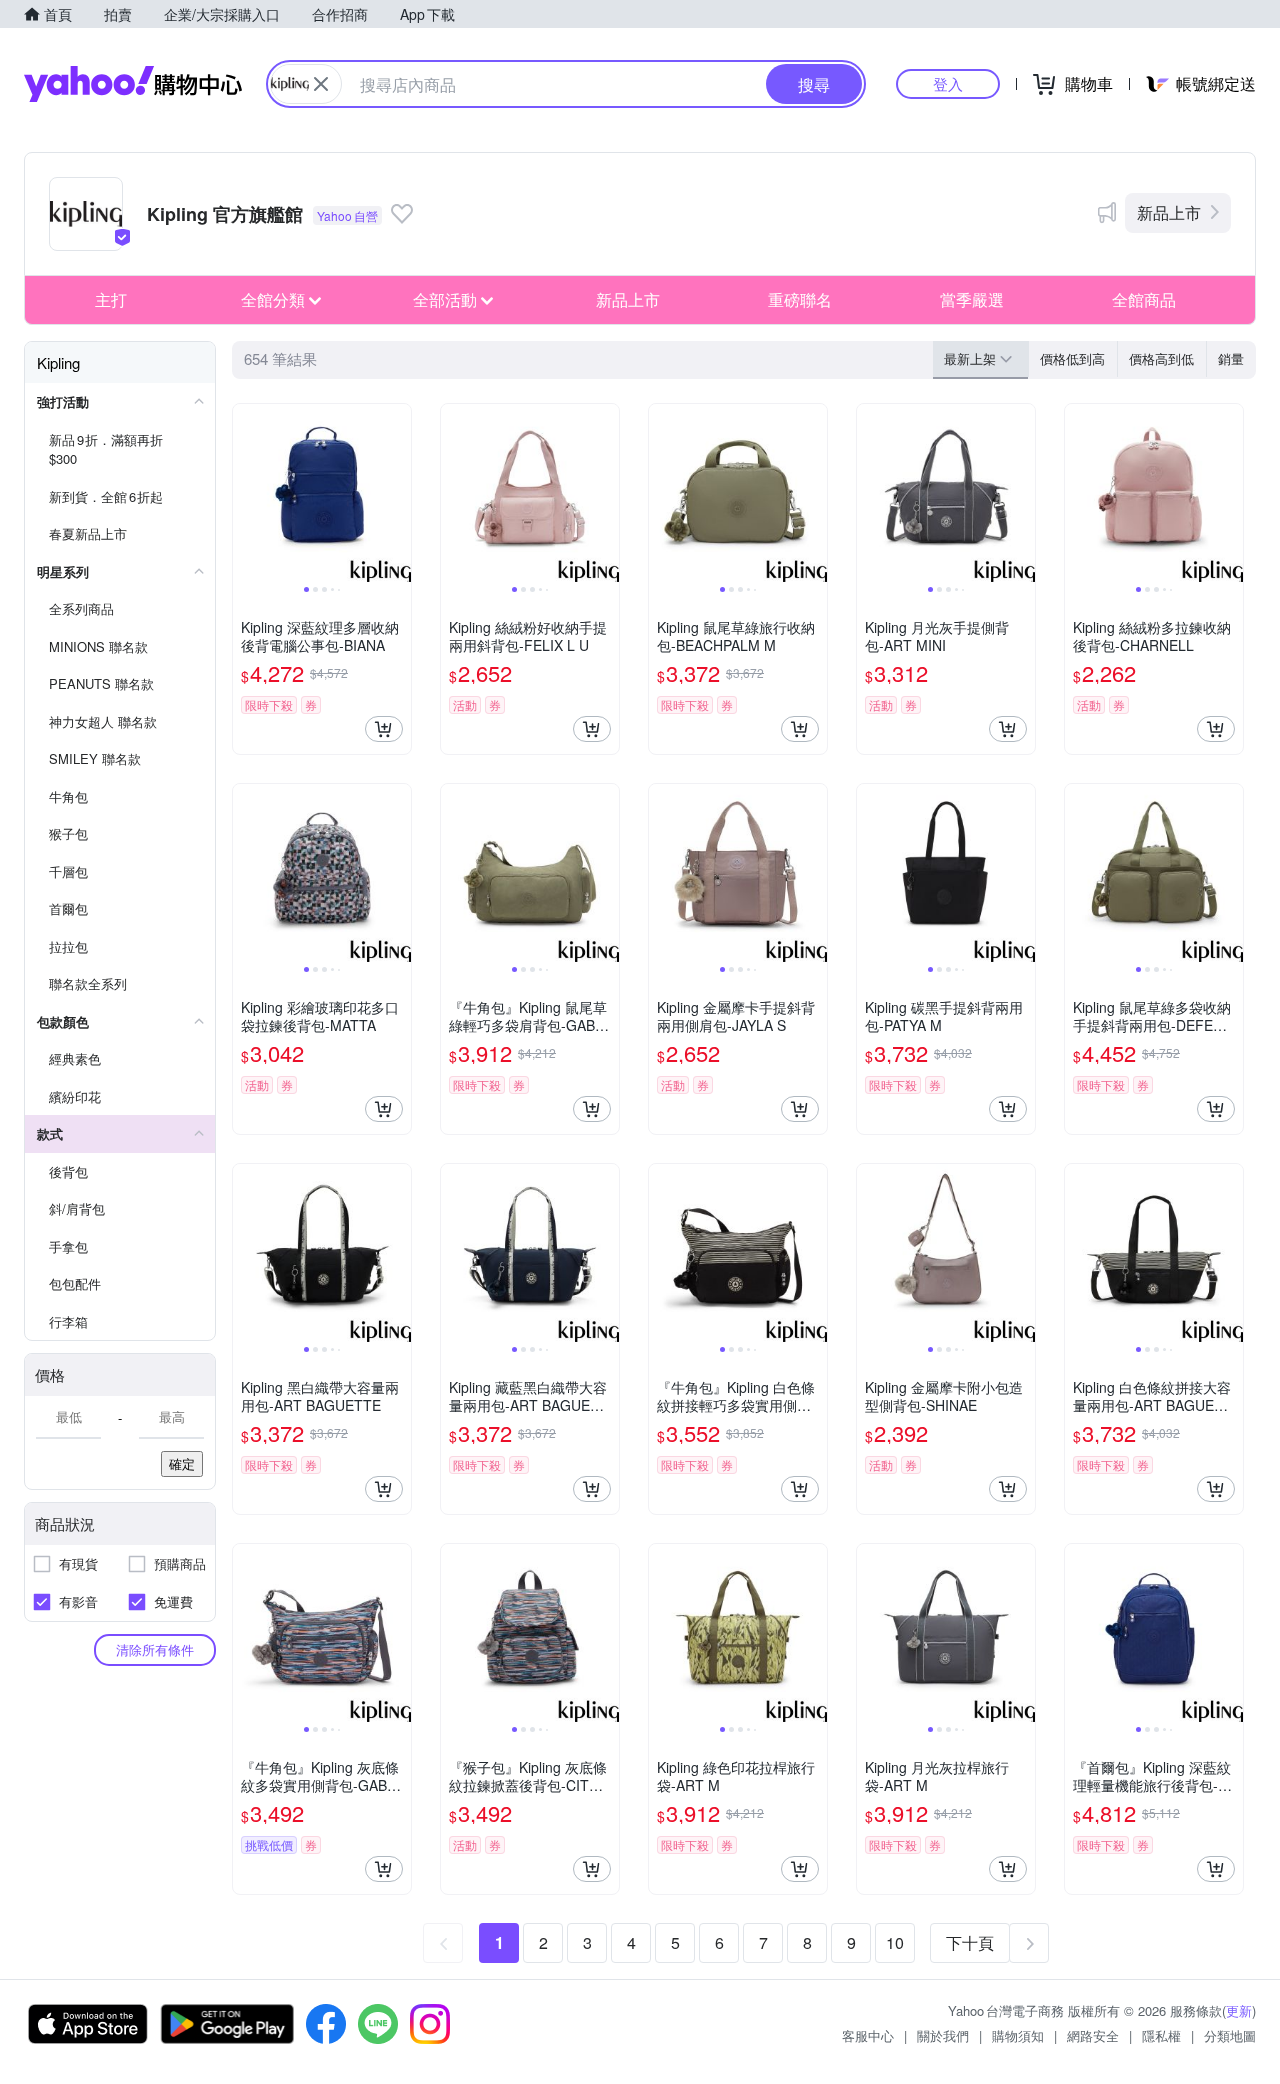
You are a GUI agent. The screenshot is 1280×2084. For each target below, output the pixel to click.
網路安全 (1093, 2035)
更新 (1239, 2010)
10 (895, 1942)
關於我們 (943, 2035)
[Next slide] (398, 493)
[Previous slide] (246, 493)
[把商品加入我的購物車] (384, 729)
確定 (182, 1463)
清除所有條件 (155, 1649)
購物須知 (1018, 2035)
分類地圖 (1230, 2035)
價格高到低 (1161, 358)
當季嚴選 (972, 299)
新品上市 (1169, 212)
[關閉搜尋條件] (321, 84)
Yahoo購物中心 (133, 84)
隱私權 (1161, 2035)
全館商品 (1144, 299)
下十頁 (970, 1942)
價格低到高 (1072, 358)
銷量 (1231, 358)
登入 (948, 83)
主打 (111, 299)
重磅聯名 (800, 299)
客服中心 (868, 2035)
